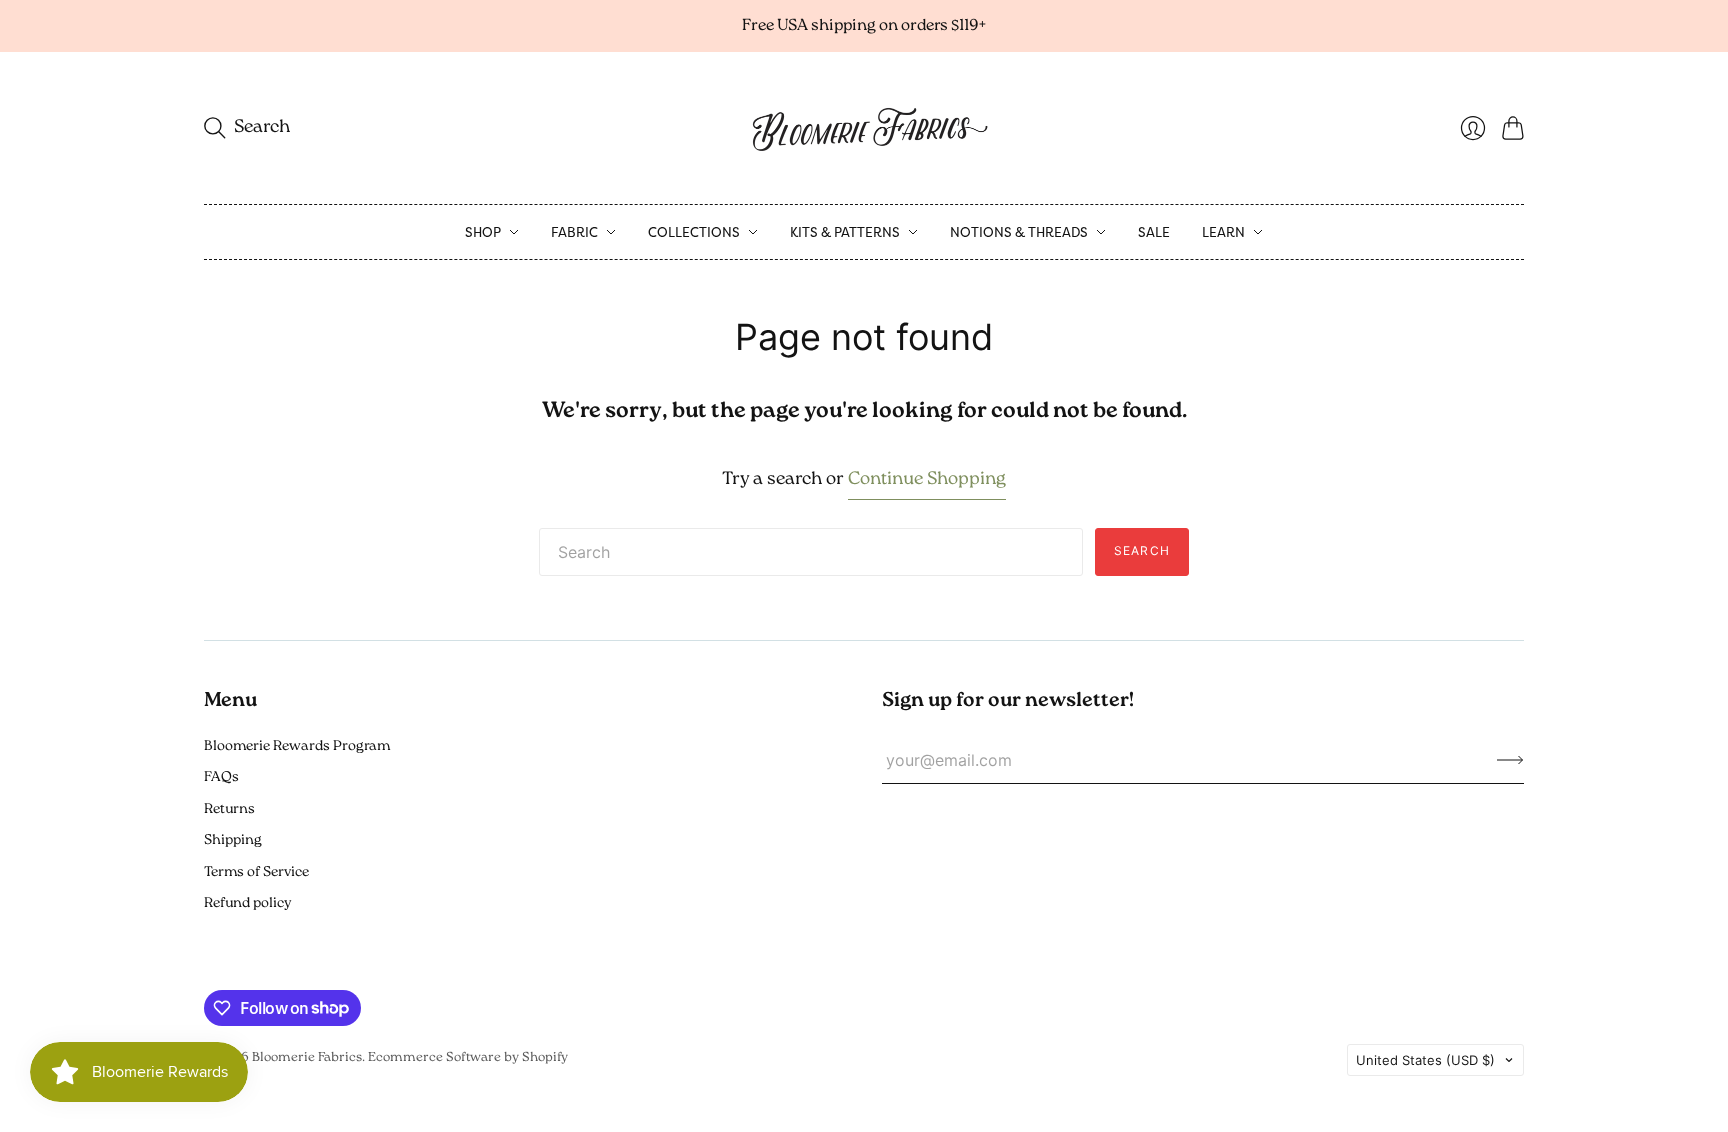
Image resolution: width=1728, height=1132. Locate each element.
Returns (229, 809)
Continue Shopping (927, 480)
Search (1142, 550)
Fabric (574, 232)
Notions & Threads (1019, 232)
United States (1425, 1060)
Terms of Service (256, 872)
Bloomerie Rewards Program (297, 746)
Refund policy (247, 903)
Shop (483, 232)
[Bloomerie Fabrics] (864, 128)
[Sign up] (1510, 760)
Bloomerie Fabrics (307, 1057)
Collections (694, 232)
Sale (1154, 232)
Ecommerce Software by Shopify (468, 1057)
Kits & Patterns (845, 232)
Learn (1223, 232)
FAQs (221, 777)
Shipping (233, 840)
